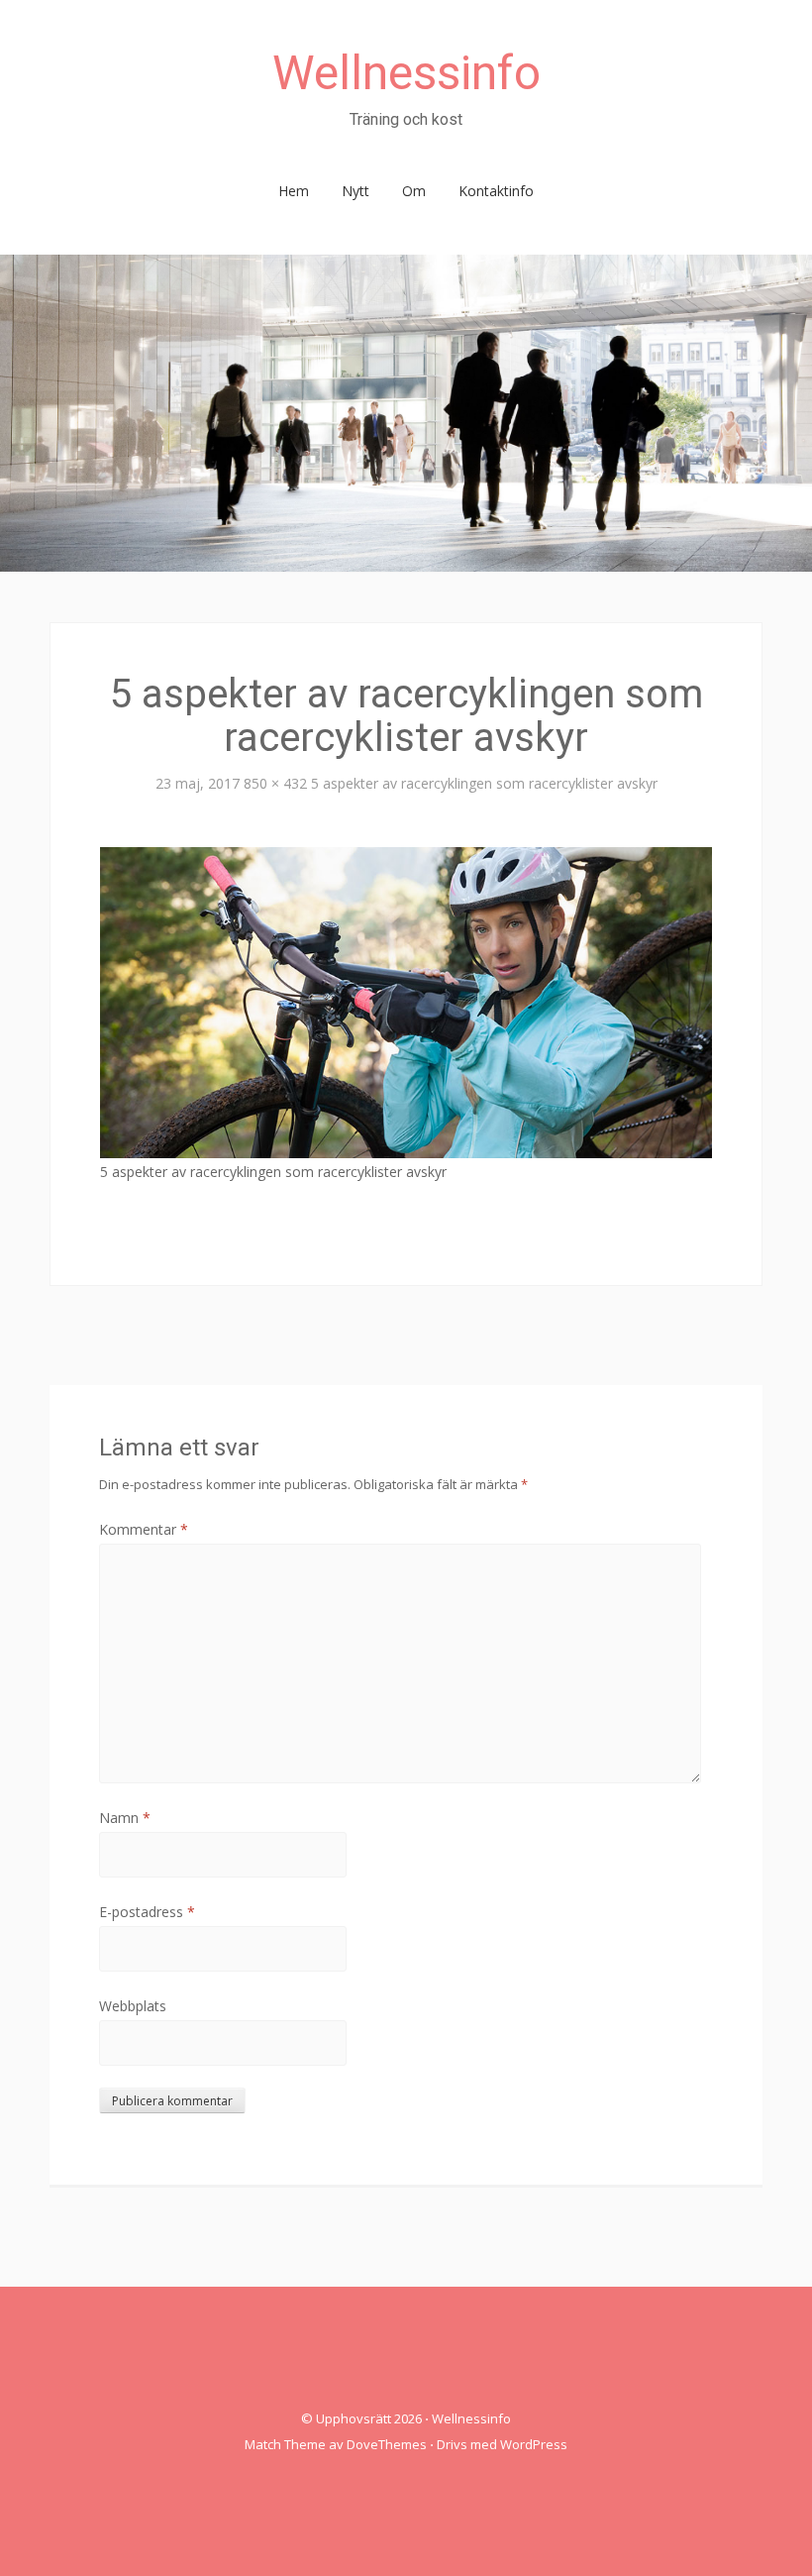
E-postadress (147, 1912)
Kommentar (144, 1529)
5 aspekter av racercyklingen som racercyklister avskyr (484, 783)
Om (414, 191)
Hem (294, 191)
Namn (125, 1818)
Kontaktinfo (496, 191)
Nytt (355, 191)
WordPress (534, 2444)
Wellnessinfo (406, 73)
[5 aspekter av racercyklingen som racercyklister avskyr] (406, 1001)
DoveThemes (387, 2444)
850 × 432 (275, 783)
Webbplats (133, 2006)
